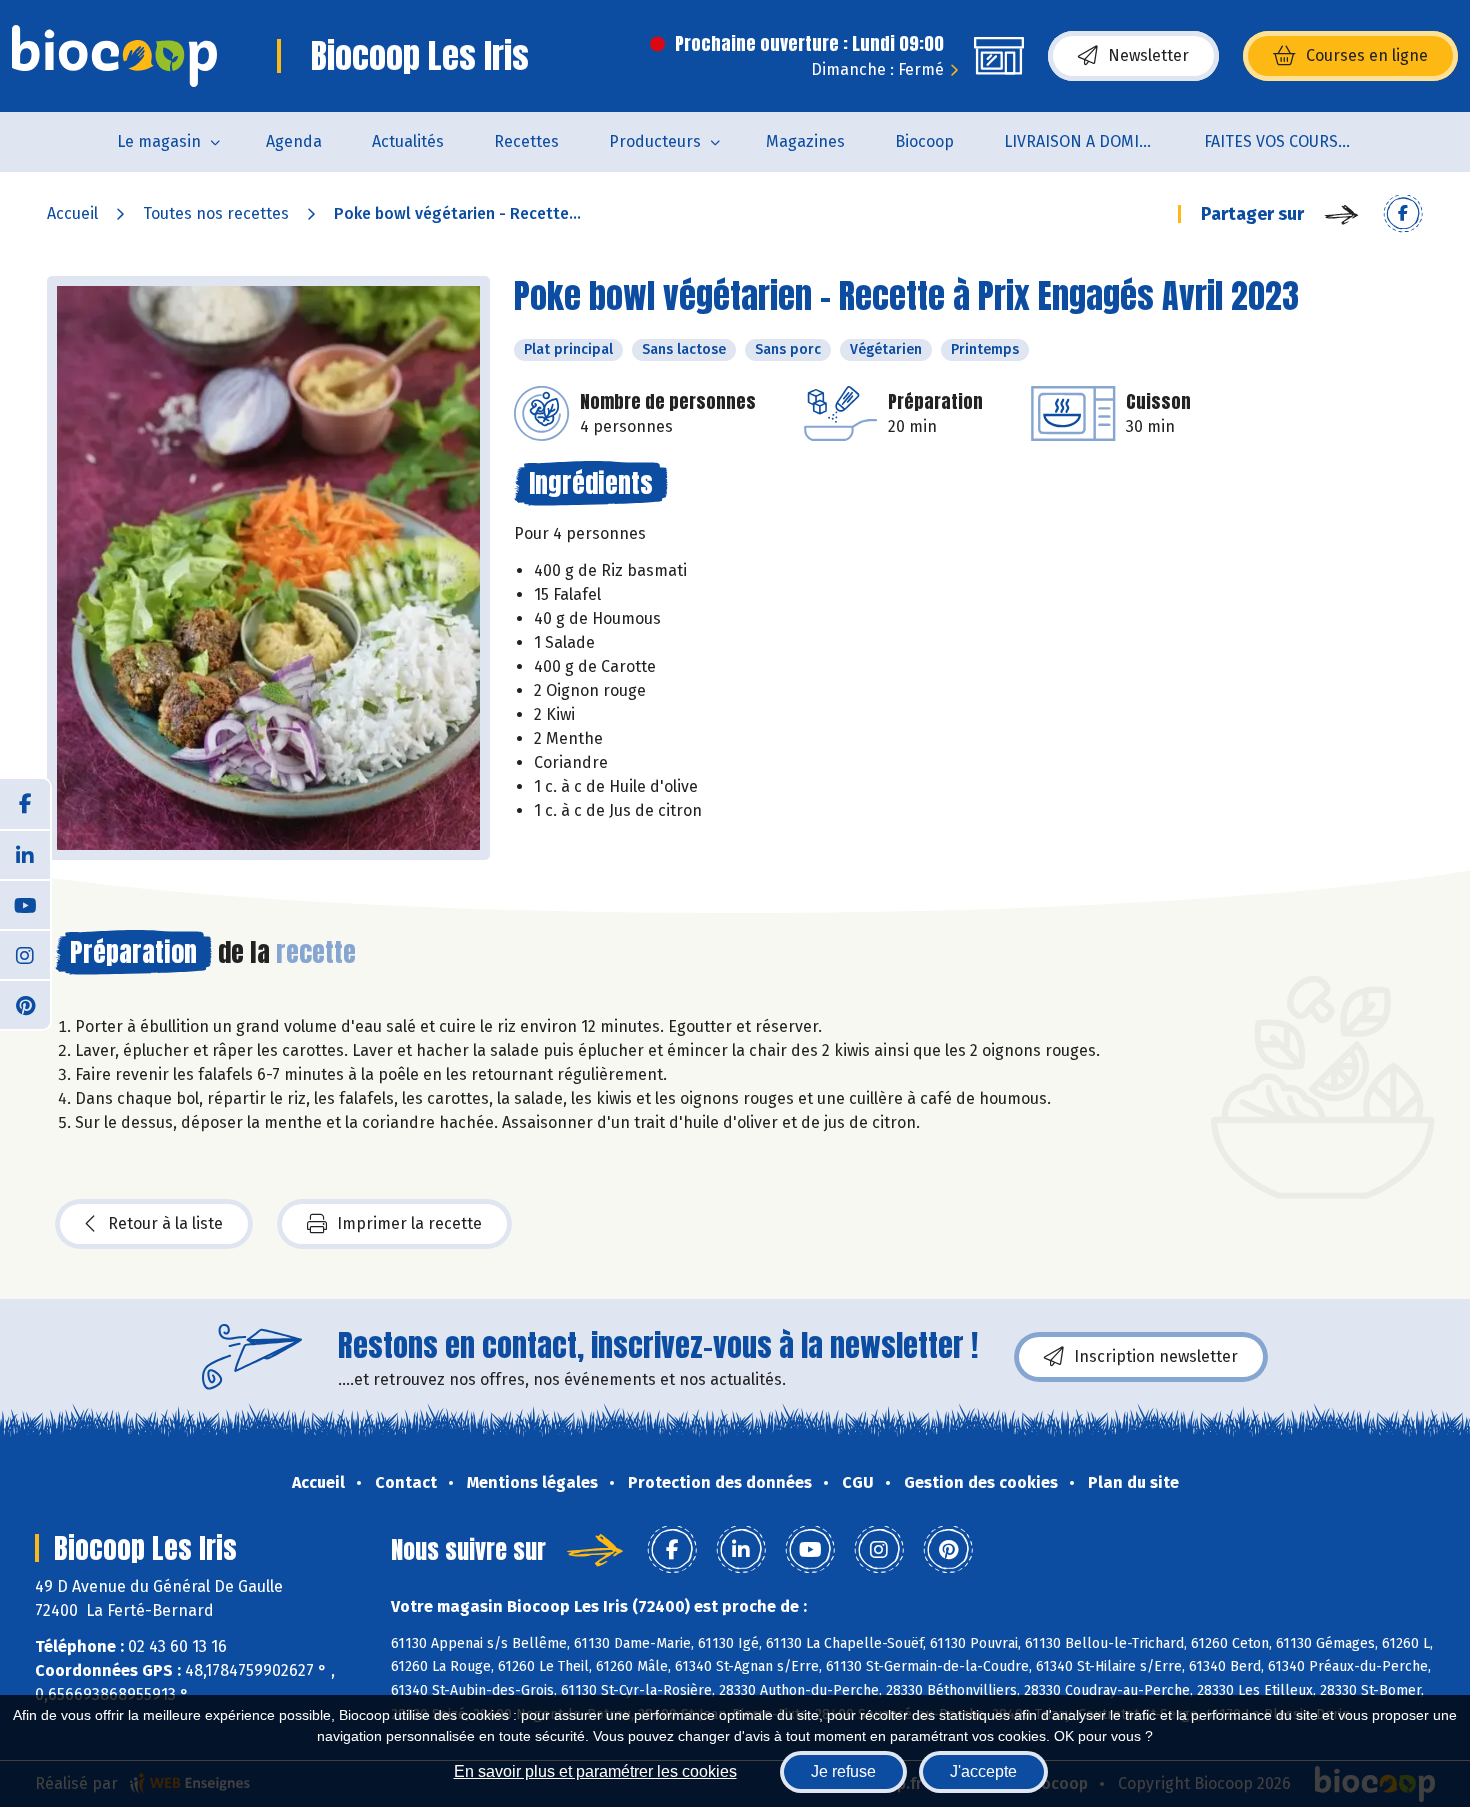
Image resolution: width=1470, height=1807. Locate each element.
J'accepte (983, 1771)
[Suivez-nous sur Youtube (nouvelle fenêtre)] (25, 904)
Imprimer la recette (409, 1223)
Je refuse (843, 1771)
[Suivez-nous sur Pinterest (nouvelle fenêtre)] (25, 1004)
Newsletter (1148, 55)
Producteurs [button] (655, 141)
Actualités (408, 141)
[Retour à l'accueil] (114, 56)
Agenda (294, 141)
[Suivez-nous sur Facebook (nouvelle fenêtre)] (25, 804)
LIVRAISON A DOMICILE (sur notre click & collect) (1091, 141)
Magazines (805, 141)
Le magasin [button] (159, 141)
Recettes (526, 141)
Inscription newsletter (1156, 1356)
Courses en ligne (1367, 55)
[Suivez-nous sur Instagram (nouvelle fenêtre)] (25, 954)
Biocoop (924, 141)
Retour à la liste (165, 1223)
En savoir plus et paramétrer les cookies (595, 1771)
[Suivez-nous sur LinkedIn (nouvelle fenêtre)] (25, 854)
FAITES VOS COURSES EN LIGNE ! (1291, 141)
